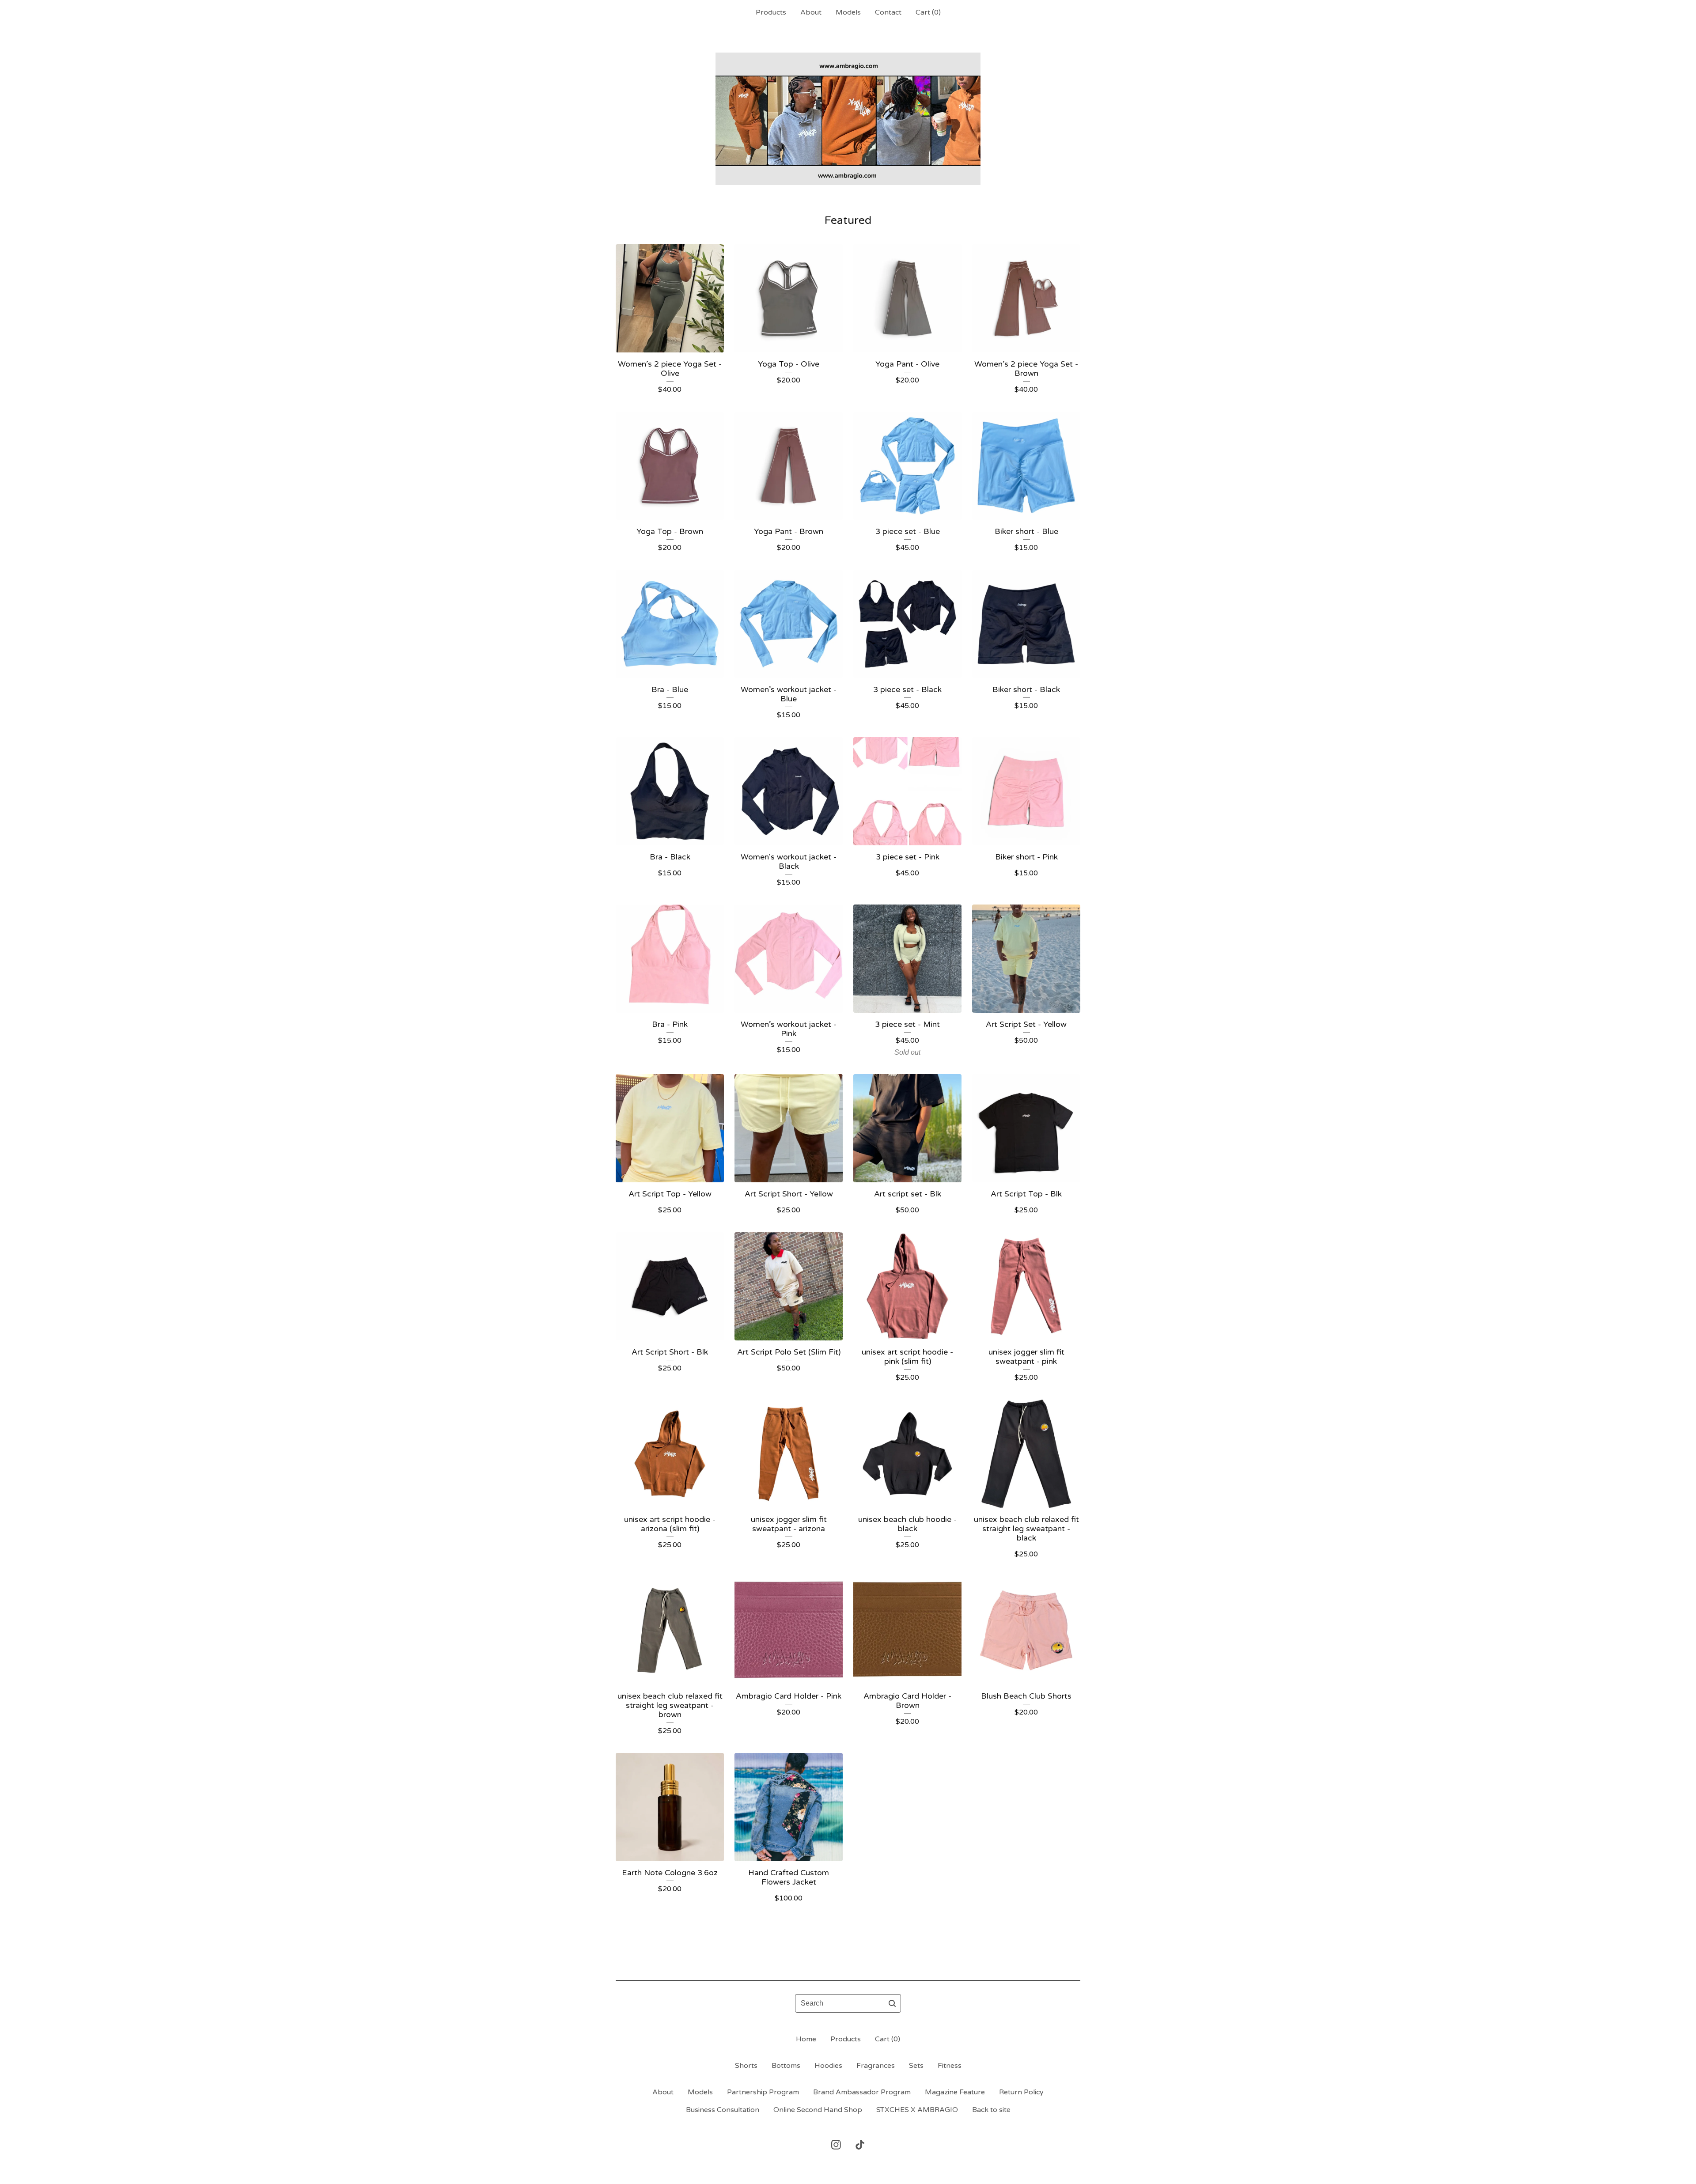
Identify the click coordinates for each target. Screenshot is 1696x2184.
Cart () (928, 12)
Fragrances (876, 2066)
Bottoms (786, 2066)
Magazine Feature (955, 2092)
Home (806, 2039)
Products (771, 12)
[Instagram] (836, 2145)
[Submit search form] (892, 2003)
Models (848, 12)
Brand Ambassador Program (862, 2092)
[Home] (848, 119)
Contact (888, 12)
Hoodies (828, 2066)
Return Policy (1021, 2092)
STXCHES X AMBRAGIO (917, 2110)
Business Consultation (723, 2110)
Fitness (950, 2066)
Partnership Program (763, 2092)
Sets (916, 2066)
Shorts (746, 2066)
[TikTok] (860, 2145)
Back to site (991, 2110)
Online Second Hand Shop (818, 2110)
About (811, 12)
